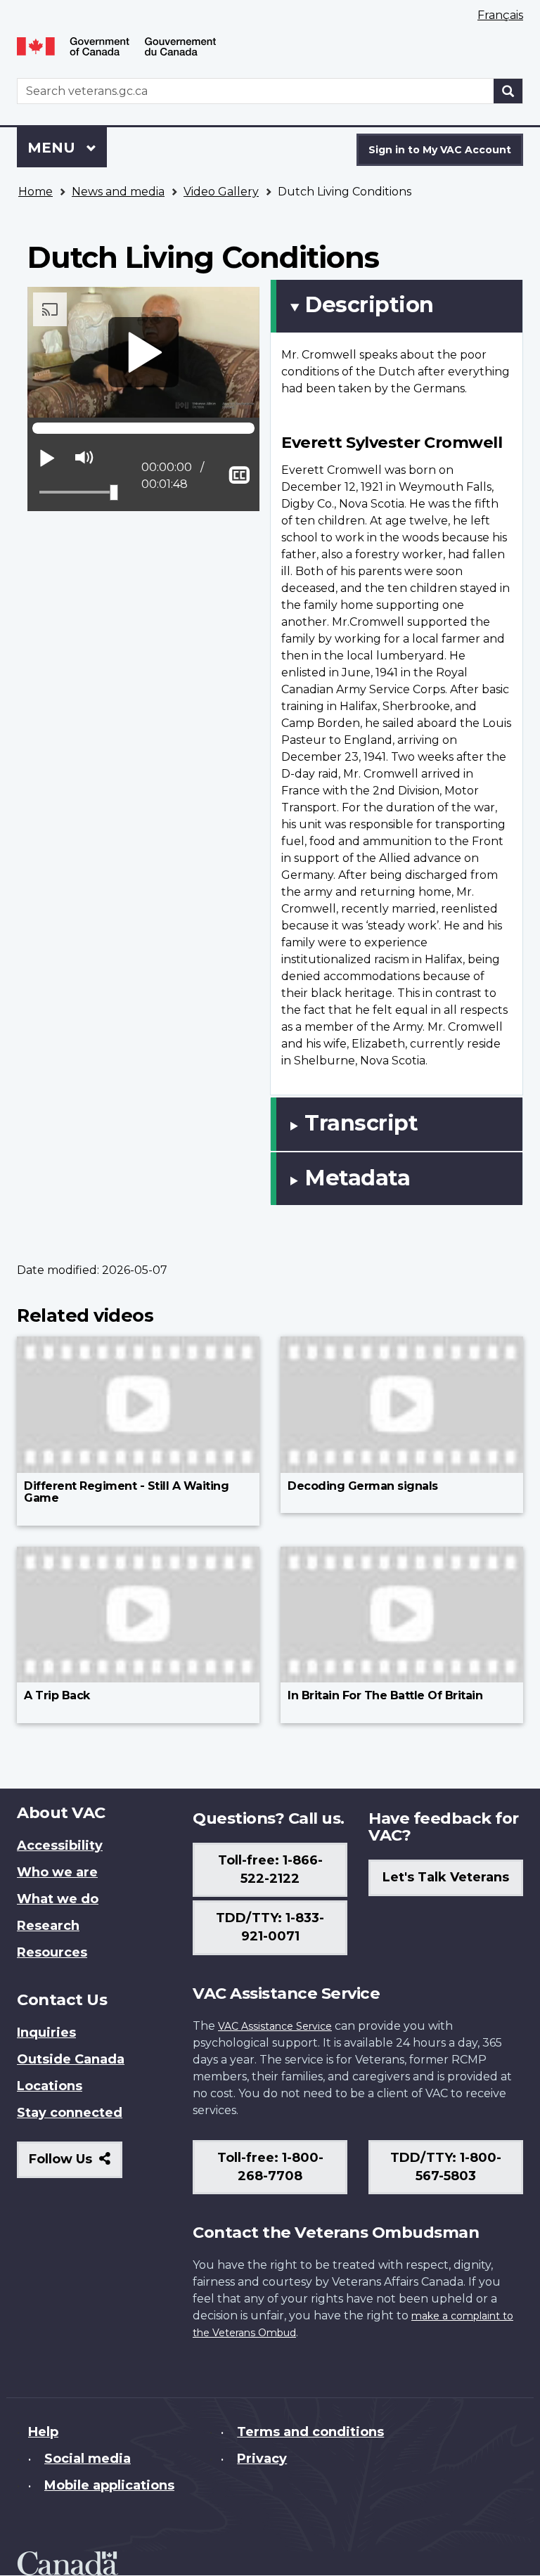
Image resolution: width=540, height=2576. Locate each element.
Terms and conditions (310, 2432)
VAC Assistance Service (275, 2026)
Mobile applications (109, 2485)
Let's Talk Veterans (446, 1877)
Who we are (57, 1872)
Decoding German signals (363, 1486)
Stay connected (70, 2113)
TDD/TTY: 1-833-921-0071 (270, 1927)
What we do (58, 1899)
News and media (118, 192)
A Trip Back (57, 1695)
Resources (52, 1952)
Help (43, 2432)
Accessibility (60, 1846)
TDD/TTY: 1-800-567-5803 (446, 2167)
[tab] (397, 306)
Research (48, 1926)
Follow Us (76, 2164)
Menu (53, 148)
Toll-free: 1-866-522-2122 (270, 1869)
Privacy (262, 2459)
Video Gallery (221, 192)
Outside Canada (71, 2059)
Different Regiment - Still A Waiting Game (126, 1492)
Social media (88, 2459)
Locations (50, 2086)
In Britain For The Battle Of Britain (385, 1695)
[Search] (508, 91)
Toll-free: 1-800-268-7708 (270, 2167)
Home (36, 192)
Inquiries (46, 2033)
